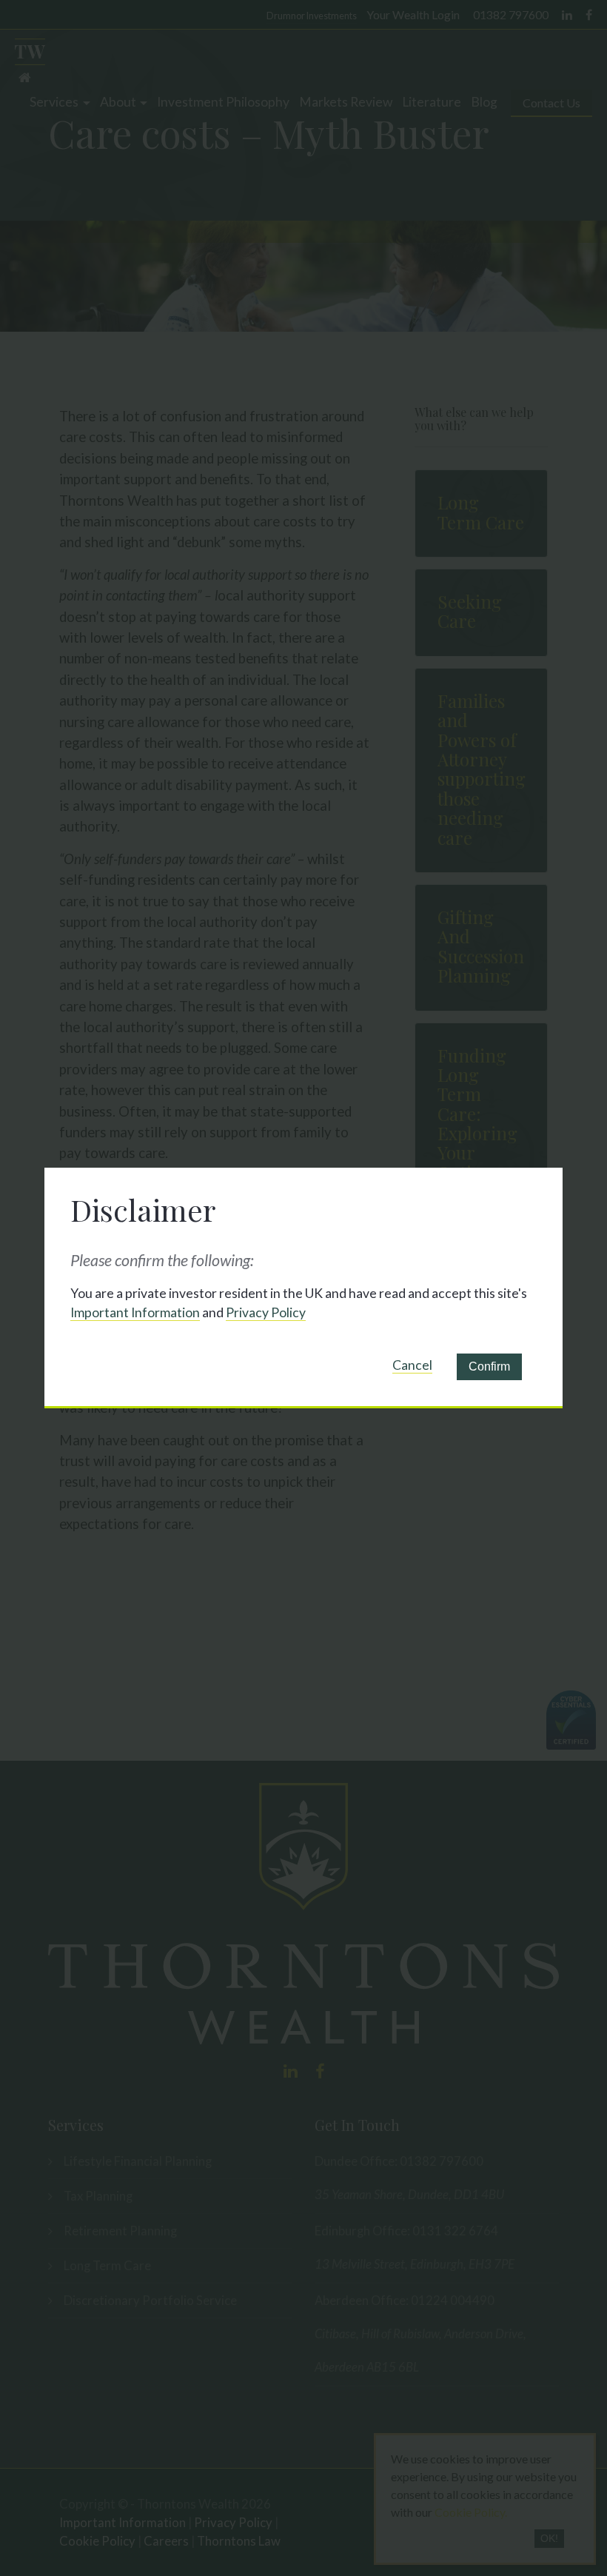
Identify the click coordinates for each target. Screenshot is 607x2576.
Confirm (489, 1366)
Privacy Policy (266, 1312)
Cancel (412, 1365)
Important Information (135, 1312)
